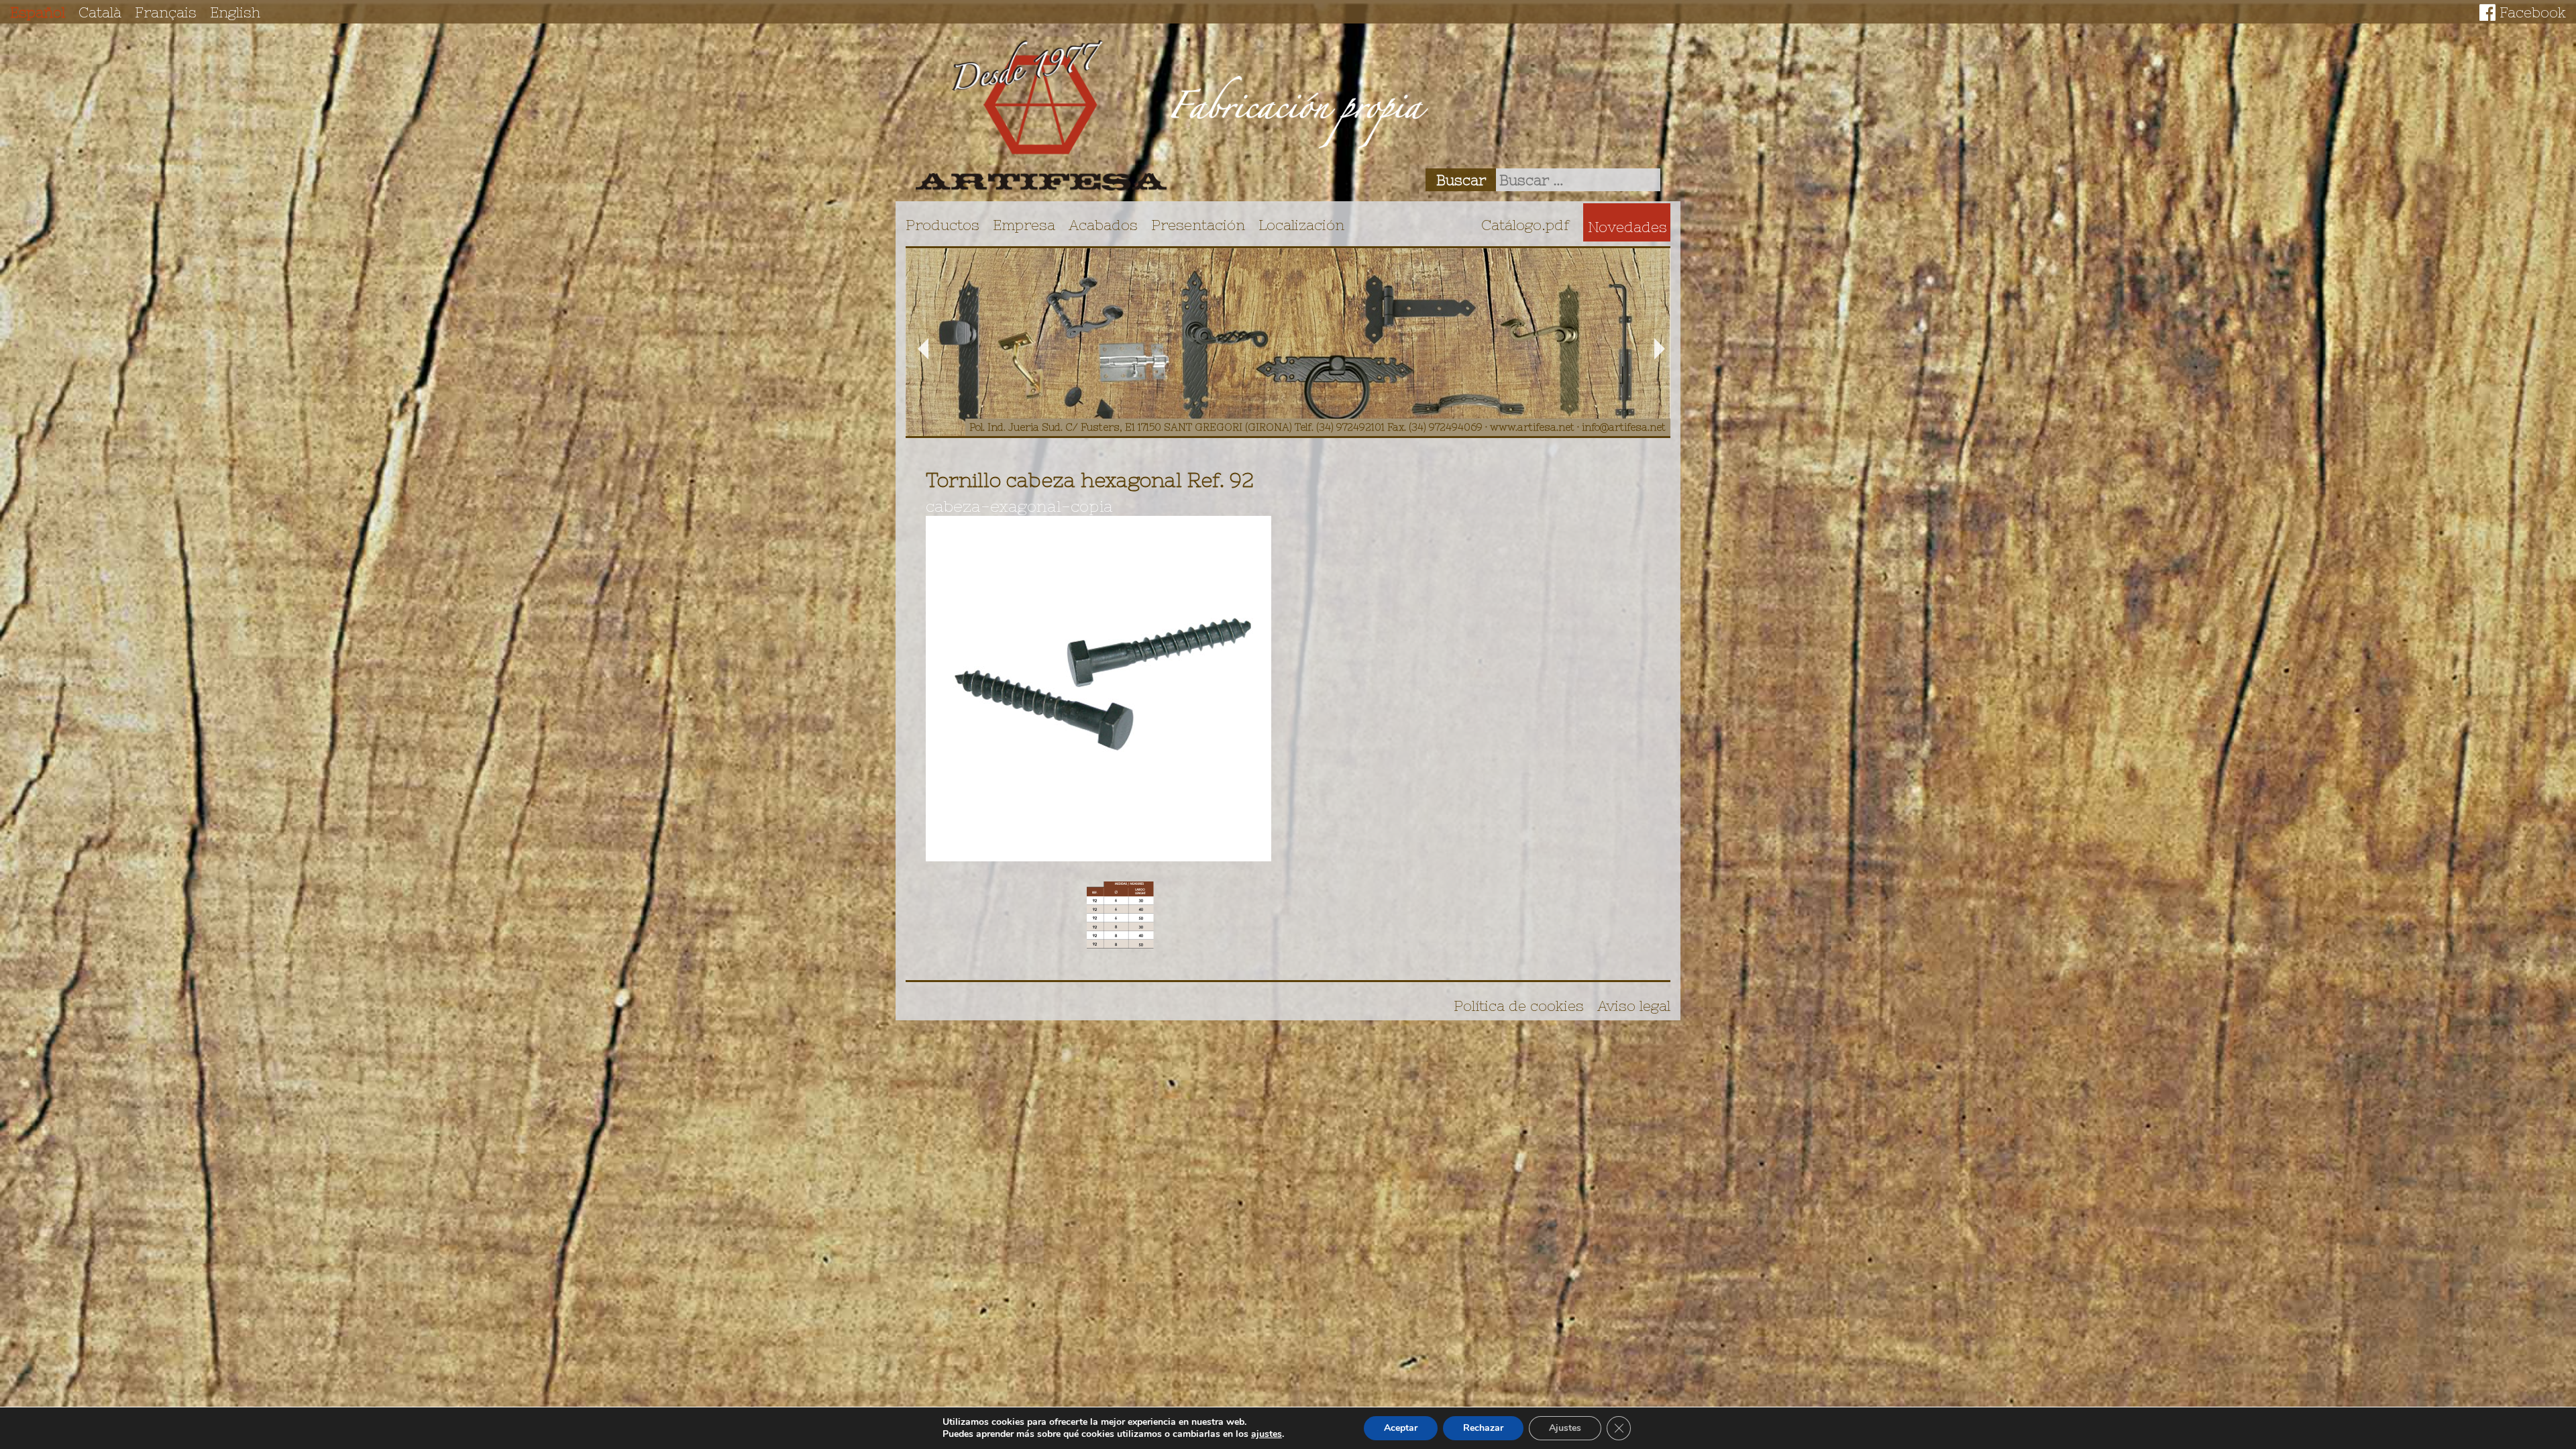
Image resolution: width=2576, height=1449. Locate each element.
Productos (943, 225)
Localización (1301, 225)
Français (166, 12)
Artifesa (1041, 115)
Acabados (1103, 225)
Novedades (1627, 227)
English (235, 12)
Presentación (1198, 225)
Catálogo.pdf (1525, 225)
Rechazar (1483, 1428)
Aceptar (1401, 1428)
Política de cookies (1519, 1006)
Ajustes (1565, 1428)
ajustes (1267, 1434)
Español (38, 12)
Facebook (2533, 12)
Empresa (1024, 225)
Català (100, 12)
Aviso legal (1634, 1006)
